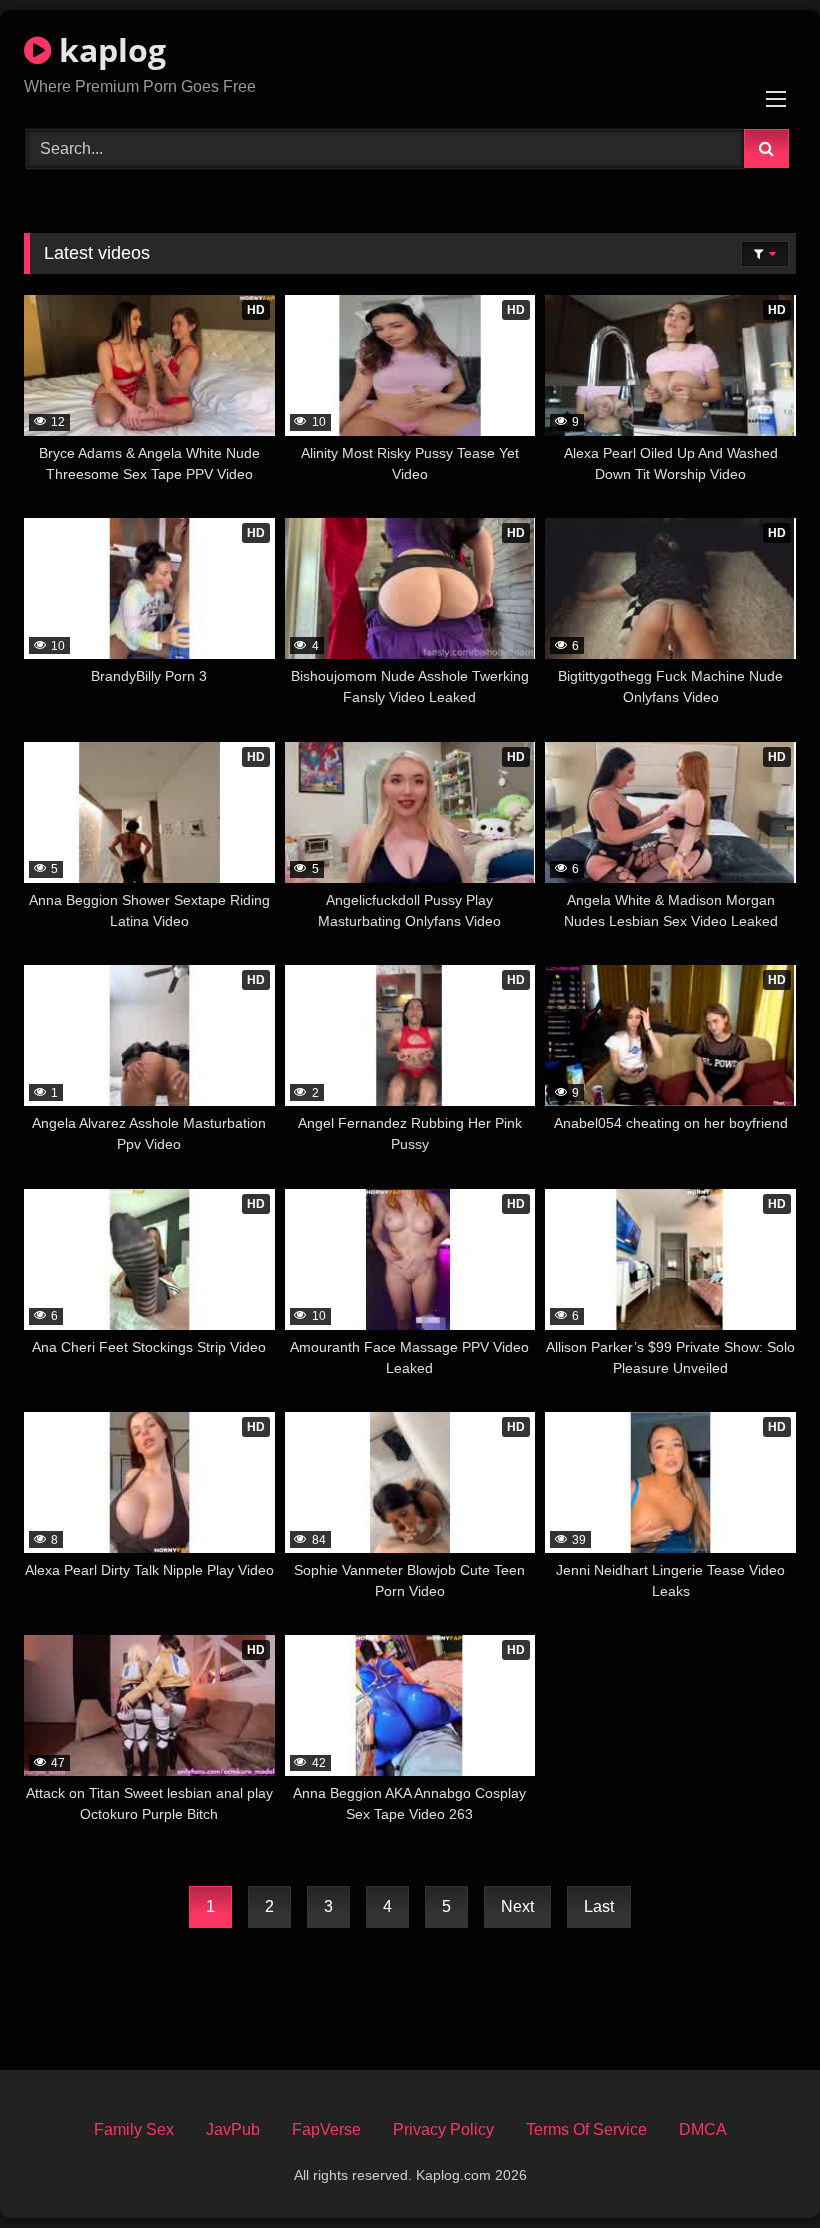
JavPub (233, 2129)
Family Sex (134, 2129)
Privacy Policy (443, 2129)
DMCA (703, 2129)
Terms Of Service (586, 2129)
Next (517, 1906)
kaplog (108, 49)
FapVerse (326, 2129)
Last (599, 1906)
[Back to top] (758, 2168)
